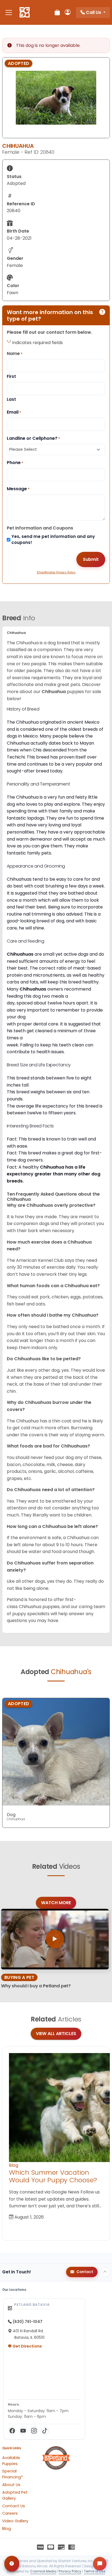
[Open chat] (100, 2564)
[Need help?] (12, 2564)
